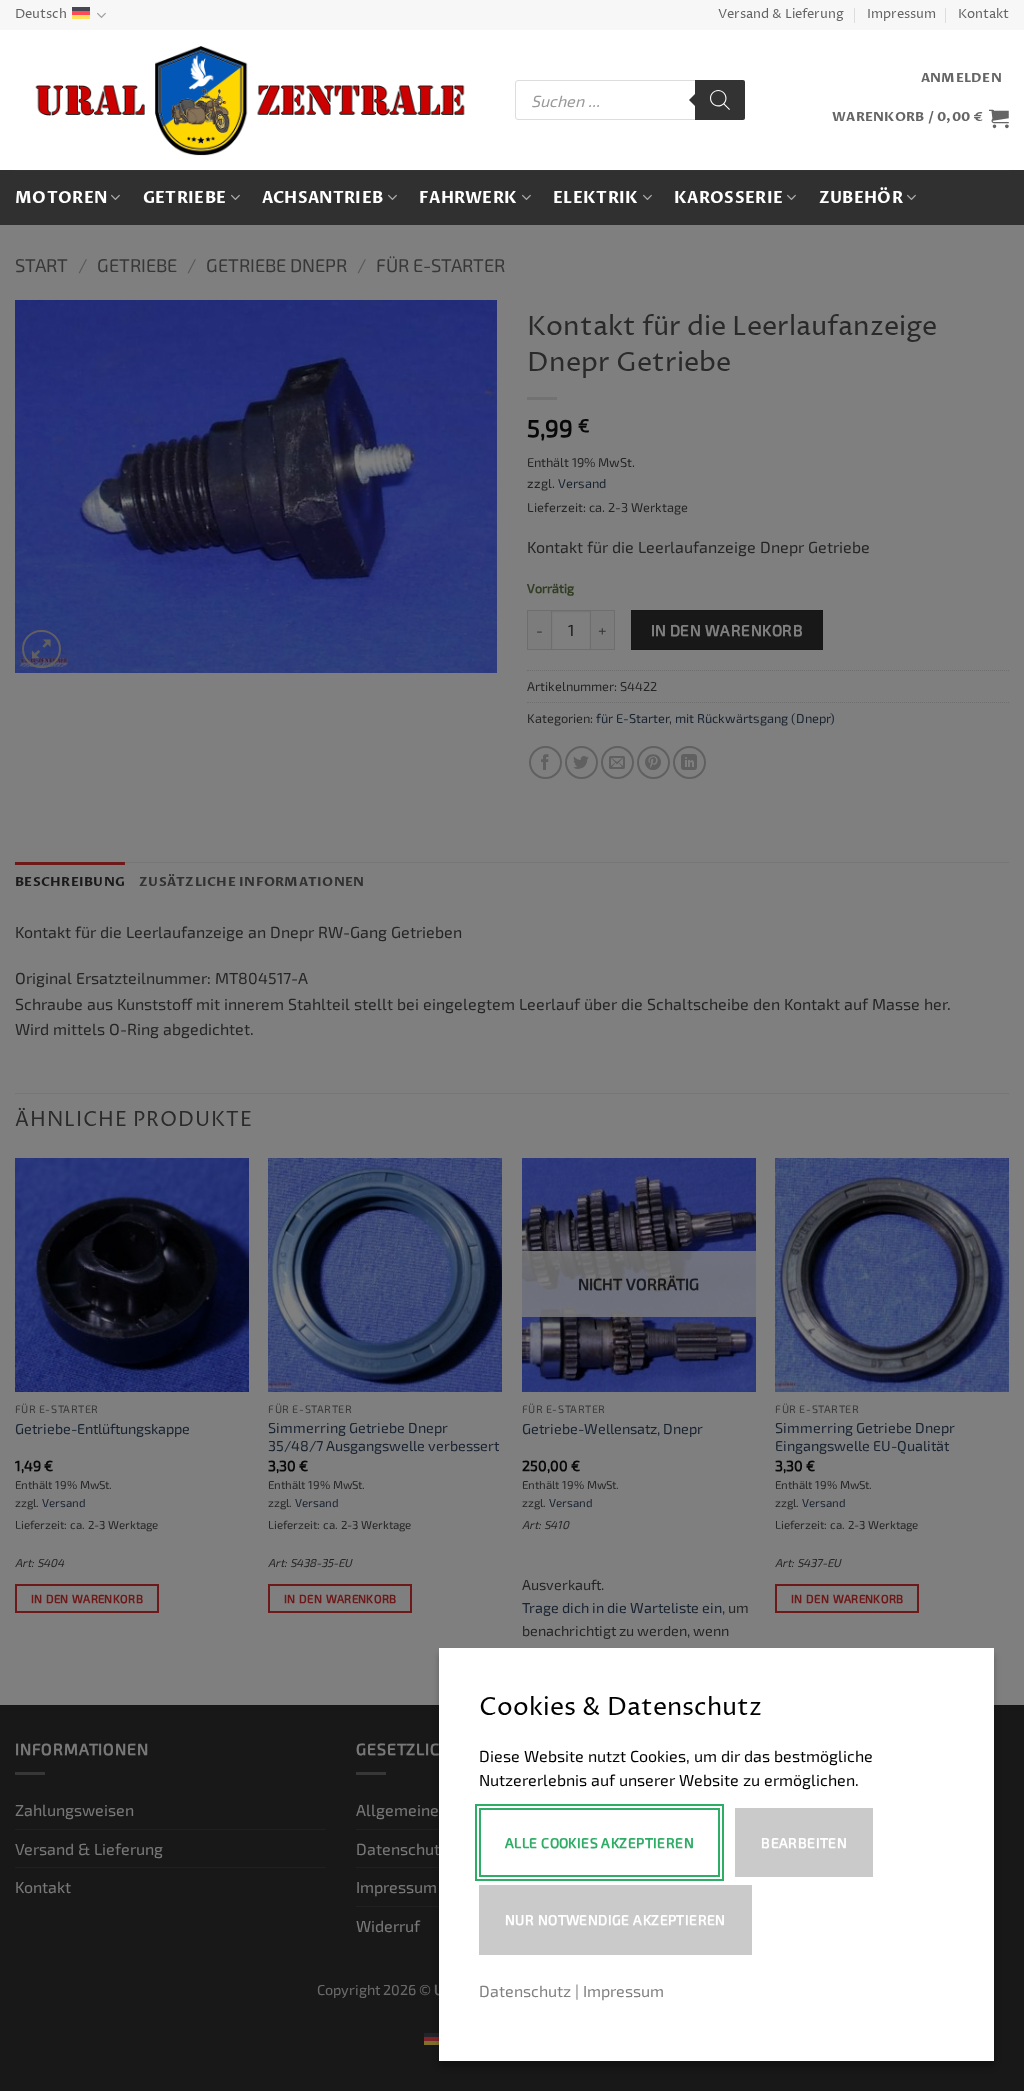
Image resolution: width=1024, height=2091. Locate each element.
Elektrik (596, 198)
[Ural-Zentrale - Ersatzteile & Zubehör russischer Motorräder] (250, 101)
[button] (961, 78)
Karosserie (728, 198)
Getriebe (185, 198)
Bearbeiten (804, 1842)
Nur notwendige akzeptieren (615, 1919)
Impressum (901, 14)
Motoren (61, 198)
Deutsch (41, 14)
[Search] (720, 100)
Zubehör (861, 198)
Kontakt (983, 14)
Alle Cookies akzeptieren (599, 1842)
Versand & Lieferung (781, 14)
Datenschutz (525, 1990)
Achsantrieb (323, 198)
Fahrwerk (468, 198)
